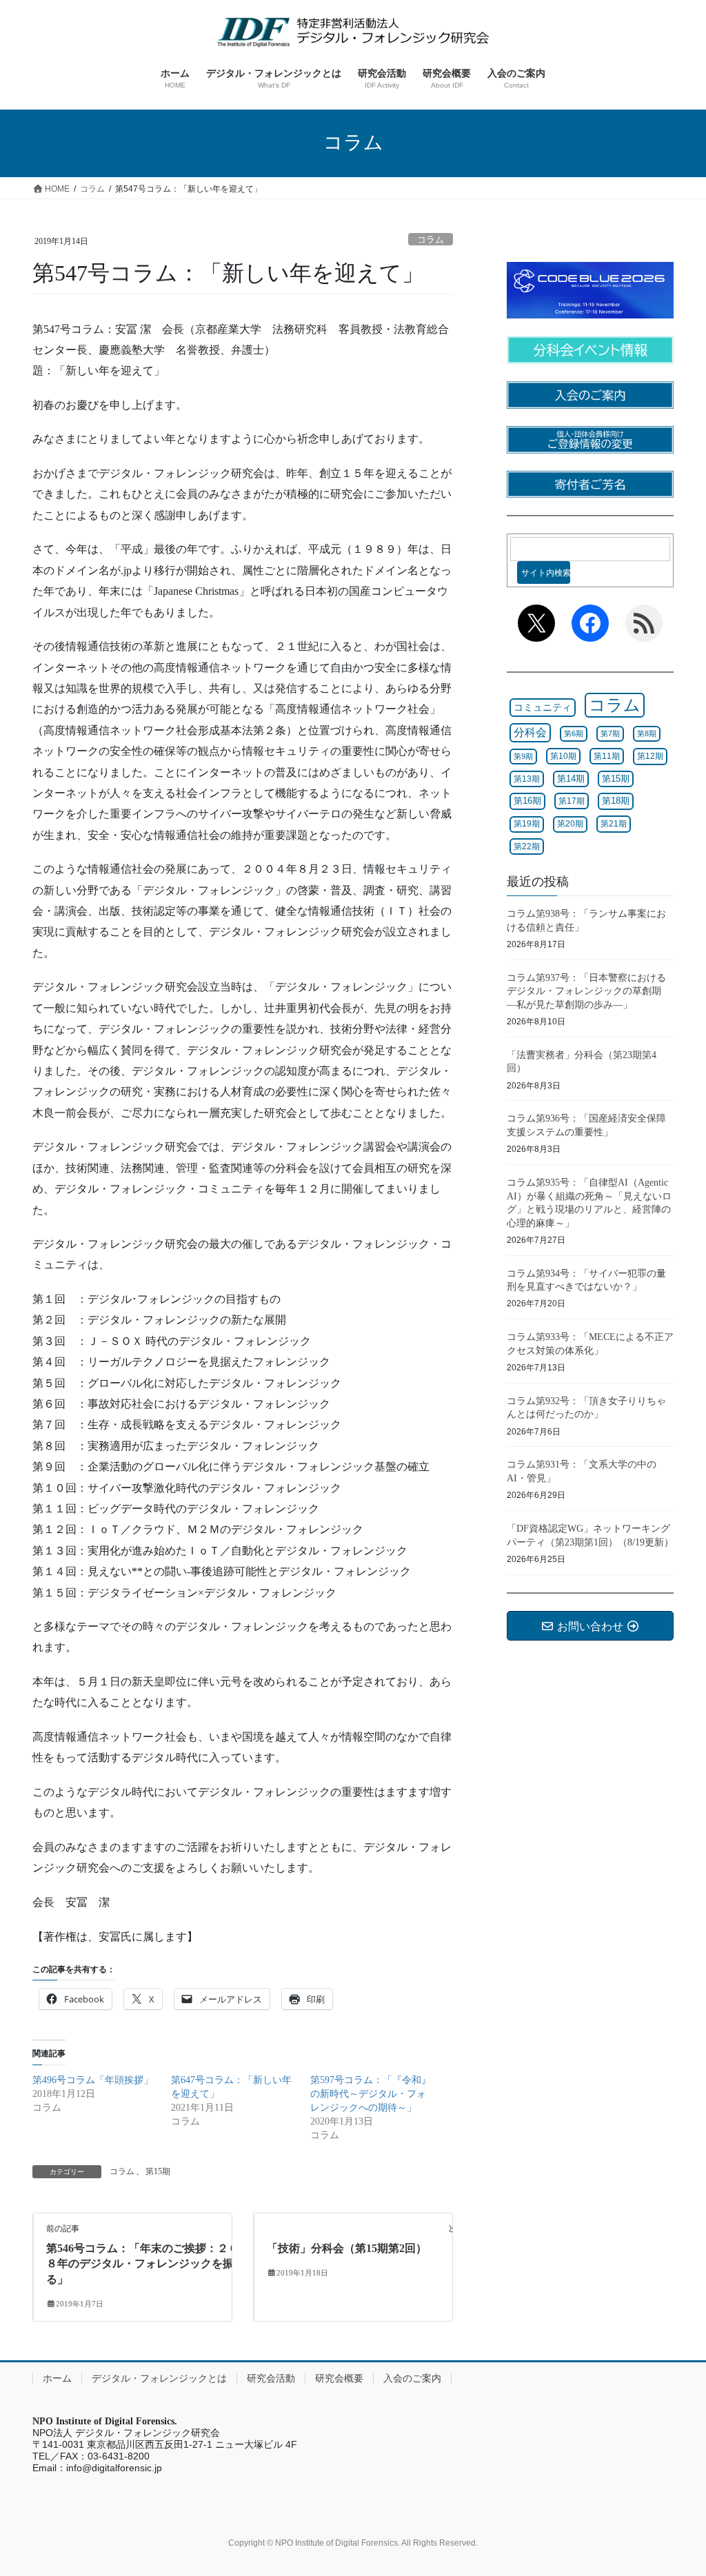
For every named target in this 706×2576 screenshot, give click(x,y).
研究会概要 (339, 2378)
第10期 (563, 756)
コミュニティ (543, 707)
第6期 (574, 733)
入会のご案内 (412, 2378)
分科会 (530, 732)
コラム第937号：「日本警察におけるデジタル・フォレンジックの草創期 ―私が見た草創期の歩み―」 (589, 991)
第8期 (647, 733)
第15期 (158, 2171)
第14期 (571, 779)
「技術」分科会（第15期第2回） (347, 2248)
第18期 (616, 801)
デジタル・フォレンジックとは (159, 2378)
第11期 (607, 756)
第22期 (527, 846)
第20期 (570, 824)
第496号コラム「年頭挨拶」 (93, 2080)
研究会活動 (271, 2378)
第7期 (610, 733)
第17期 (572, 801)
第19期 (527, 824)
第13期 (527, 779)
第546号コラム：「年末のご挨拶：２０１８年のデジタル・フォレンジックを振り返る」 (151, 2264)
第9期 (523, 756)
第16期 (527, 801)
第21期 (614, 824)
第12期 (650, 756)
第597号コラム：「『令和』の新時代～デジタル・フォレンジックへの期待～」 (371, 2094)
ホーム (57, 2378)
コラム (431, 240)
